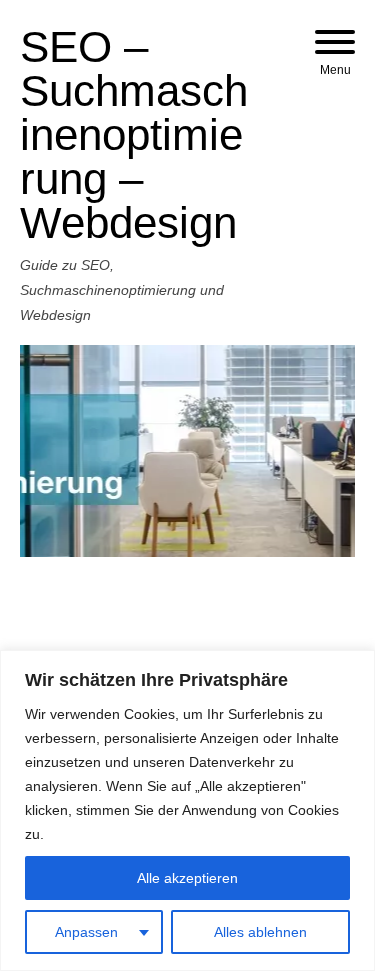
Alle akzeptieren (187, 878)
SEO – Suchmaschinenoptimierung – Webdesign (134, 134)
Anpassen (86, 932)
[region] (187, 810)
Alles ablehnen (260, 932)
